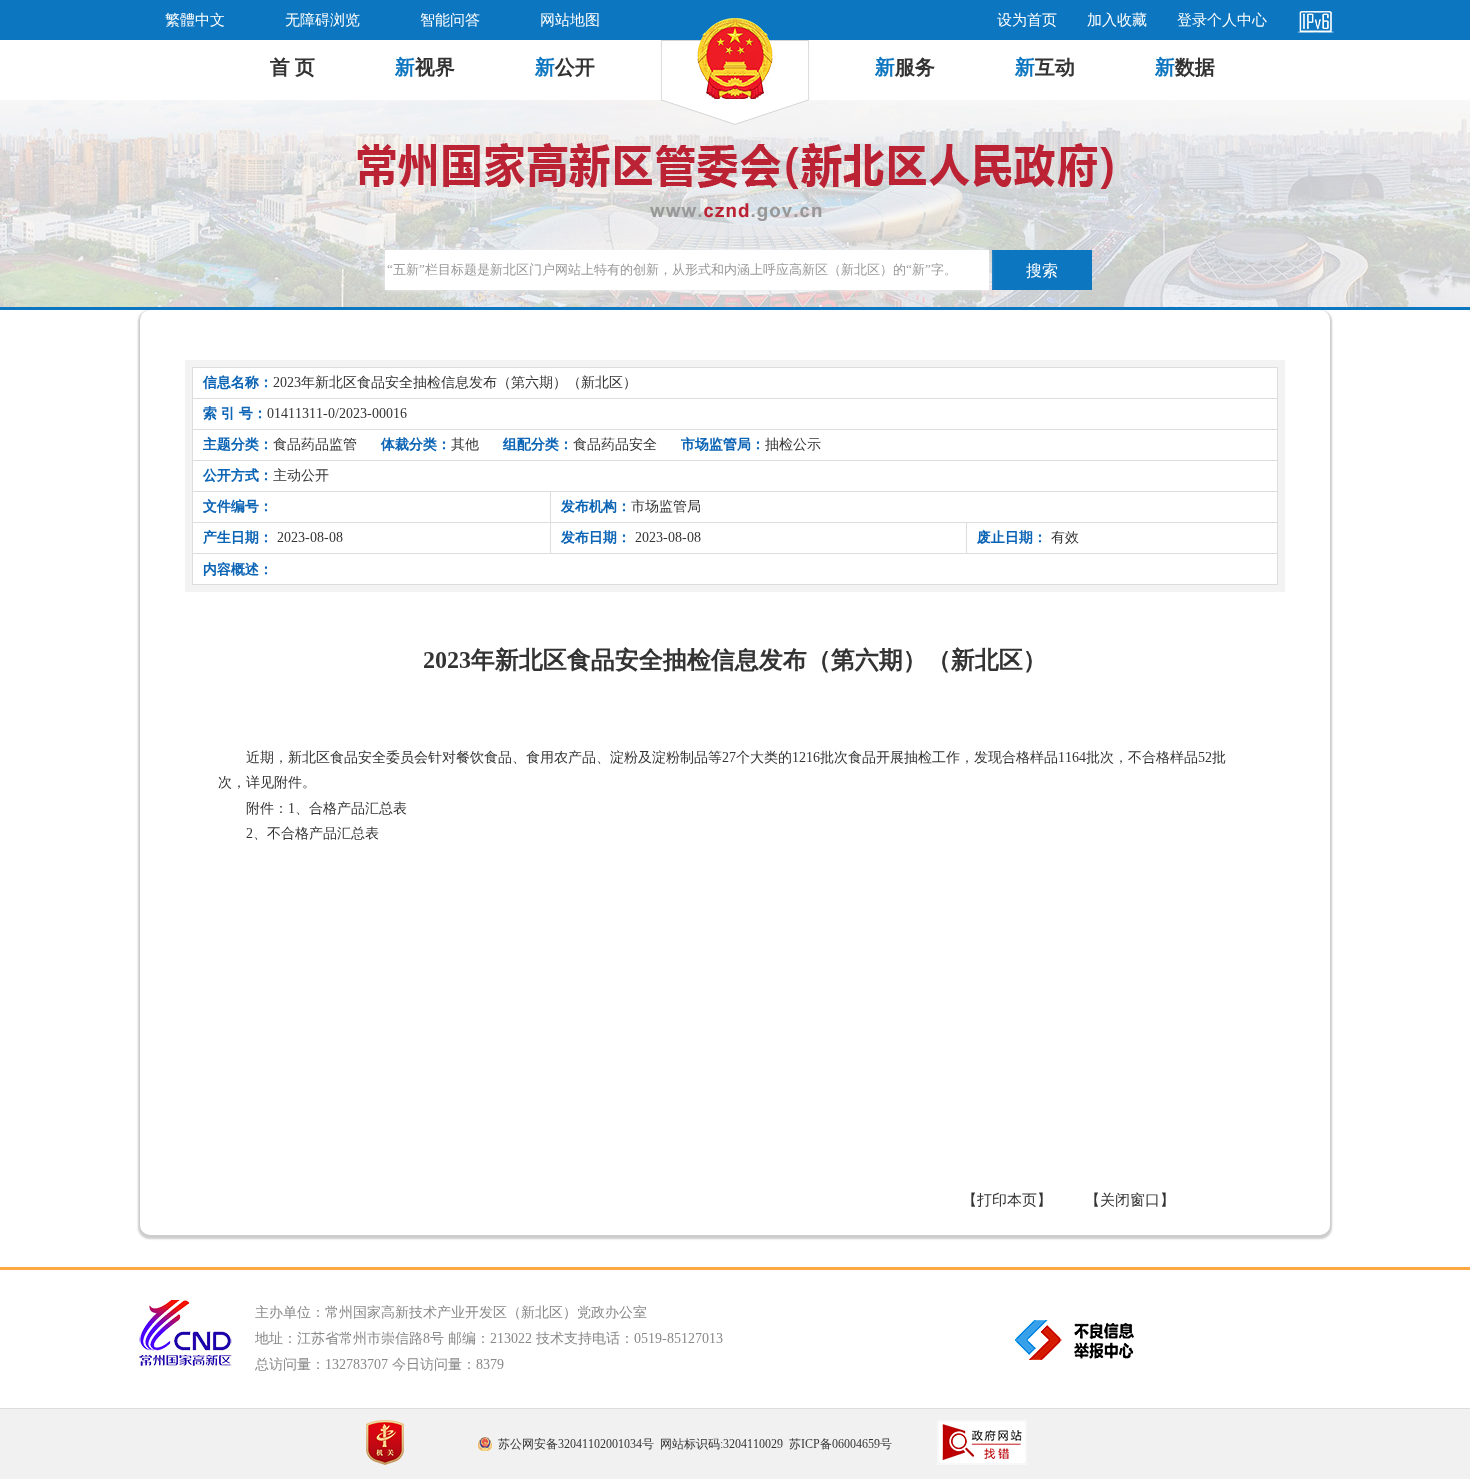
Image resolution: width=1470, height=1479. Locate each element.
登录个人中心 (1222, 20)
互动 (1045, 67)
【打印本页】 (1007, 1200)
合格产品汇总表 (358, 808)
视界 (425, 67)
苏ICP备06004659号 (840, 1444)
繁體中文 (195, 20)
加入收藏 (1117, 20)
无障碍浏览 (322, 20)
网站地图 (570, 20)
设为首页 (1027, 20)
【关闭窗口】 (1130, 1200)
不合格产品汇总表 (323, 833)
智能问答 (450, 20)
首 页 (292, 67)
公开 (565, 67)
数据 (1185, 67)
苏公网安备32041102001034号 (576, 1444)
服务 (905, 67)
